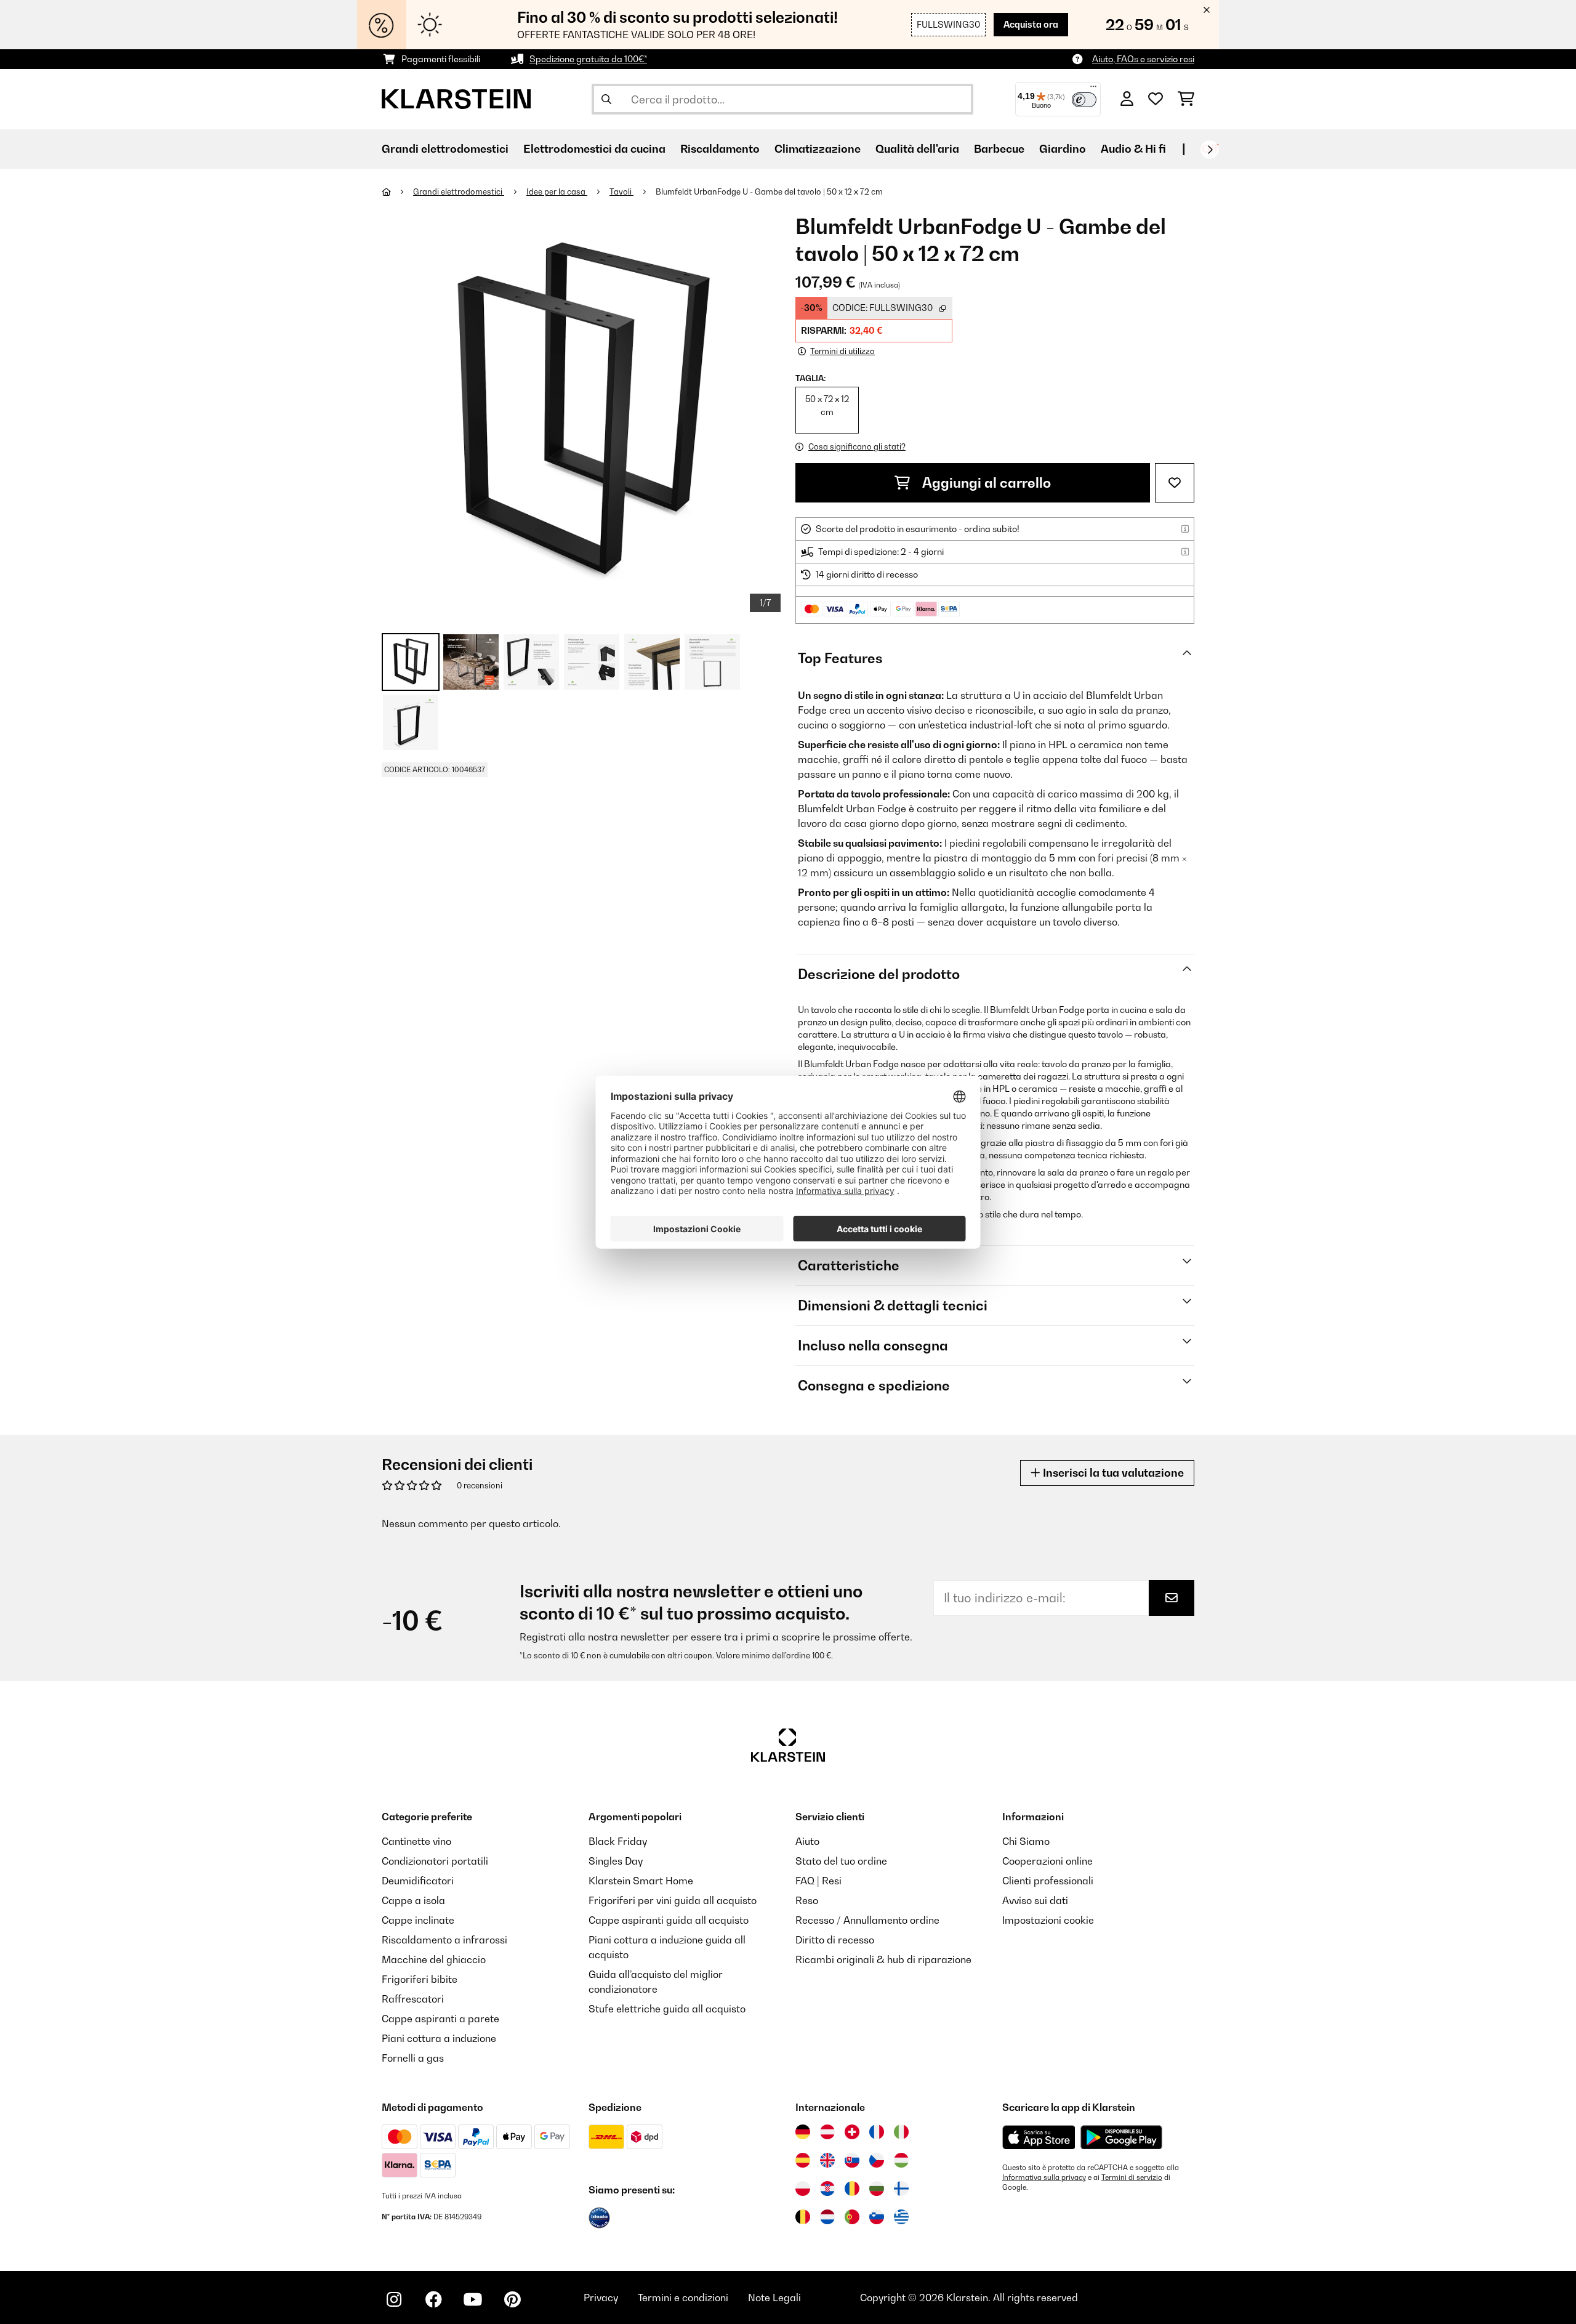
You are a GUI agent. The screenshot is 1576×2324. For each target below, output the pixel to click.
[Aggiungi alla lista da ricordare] (1175, 483)
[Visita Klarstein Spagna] (803, 2160)
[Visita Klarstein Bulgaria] (877, 2189)
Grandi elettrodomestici (459, 192)
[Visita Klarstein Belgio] (803, 2217)
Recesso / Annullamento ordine (867, 1920)
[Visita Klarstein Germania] (803, 2132)
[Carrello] (1186, 99)
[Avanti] (1210, 150)
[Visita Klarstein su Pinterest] (512, 2299)
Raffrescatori (413, 1999)
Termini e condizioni (683, 2298)
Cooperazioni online (1047, 1861)
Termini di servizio (1132, 2177)
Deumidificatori (418, 1881)
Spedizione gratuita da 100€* (588, 59)
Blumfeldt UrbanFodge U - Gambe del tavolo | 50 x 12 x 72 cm (769, 192)
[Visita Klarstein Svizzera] (852, 2132)
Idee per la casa (557, 192)
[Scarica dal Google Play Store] (1121, 2137)
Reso (807, 1900)
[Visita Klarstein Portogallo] (852, 2217)
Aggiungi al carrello (985, 483)
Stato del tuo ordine (841, 1861)
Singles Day (616, 1861)
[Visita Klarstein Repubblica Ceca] (877, 2160)
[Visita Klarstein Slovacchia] (852, 2160)
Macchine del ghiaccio (434, 1959)
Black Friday (618, 1841)
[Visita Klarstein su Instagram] (394, 2299)
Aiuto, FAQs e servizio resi (1143, 59)
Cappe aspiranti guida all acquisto (669, 1920)
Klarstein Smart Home (641, 1881)
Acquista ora (1031, 24)
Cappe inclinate (418, 1920)
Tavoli (621, 192)
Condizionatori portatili (435, 1861)
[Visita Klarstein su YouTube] (473, 2299)
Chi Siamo (1026, 1841)
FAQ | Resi (818, 1881)
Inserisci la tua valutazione (1112, 1473)
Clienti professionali (1048, 1881)
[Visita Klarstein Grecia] (901, 2217)
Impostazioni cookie (1048, 1920)
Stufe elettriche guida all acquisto (667, 2009)
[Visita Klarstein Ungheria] (901, 2160)
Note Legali (774, 2298)
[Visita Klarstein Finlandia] (901, 2189)
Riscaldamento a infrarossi (444, 1940)
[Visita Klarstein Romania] (852, 2189)
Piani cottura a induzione (439, 2038)
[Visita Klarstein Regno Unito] (827, 2160)
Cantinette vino (416, 1841)
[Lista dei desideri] (1156, 99)
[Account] (1127, 99)
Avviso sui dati (1035, 1900)
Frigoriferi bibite (420, 1979)
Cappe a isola (413, 1900)
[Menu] (1093, 89)
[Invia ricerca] (606, 99)
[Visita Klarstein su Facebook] (433, 2299)
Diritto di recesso (835, 1940)
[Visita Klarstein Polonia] (803, 2189)
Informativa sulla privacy (1044, 2177)
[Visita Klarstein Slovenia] (877, 2217)
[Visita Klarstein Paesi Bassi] (827, 2217)
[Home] (397, 192)
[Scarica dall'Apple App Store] (1039, 2137)
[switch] (1084, 100)
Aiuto (807, 1841)
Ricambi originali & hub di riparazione (883, 1959)
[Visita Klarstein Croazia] (827, 2189)
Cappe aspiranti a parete (440, 2019)
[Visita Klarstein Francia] (877, 2132)
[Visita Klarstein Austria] (827, 2132)
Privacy (601, 2298)
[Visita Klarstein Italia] (901, 2132)
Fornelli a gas (413, 2058)
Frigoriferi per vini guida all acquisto (673, 1900)
